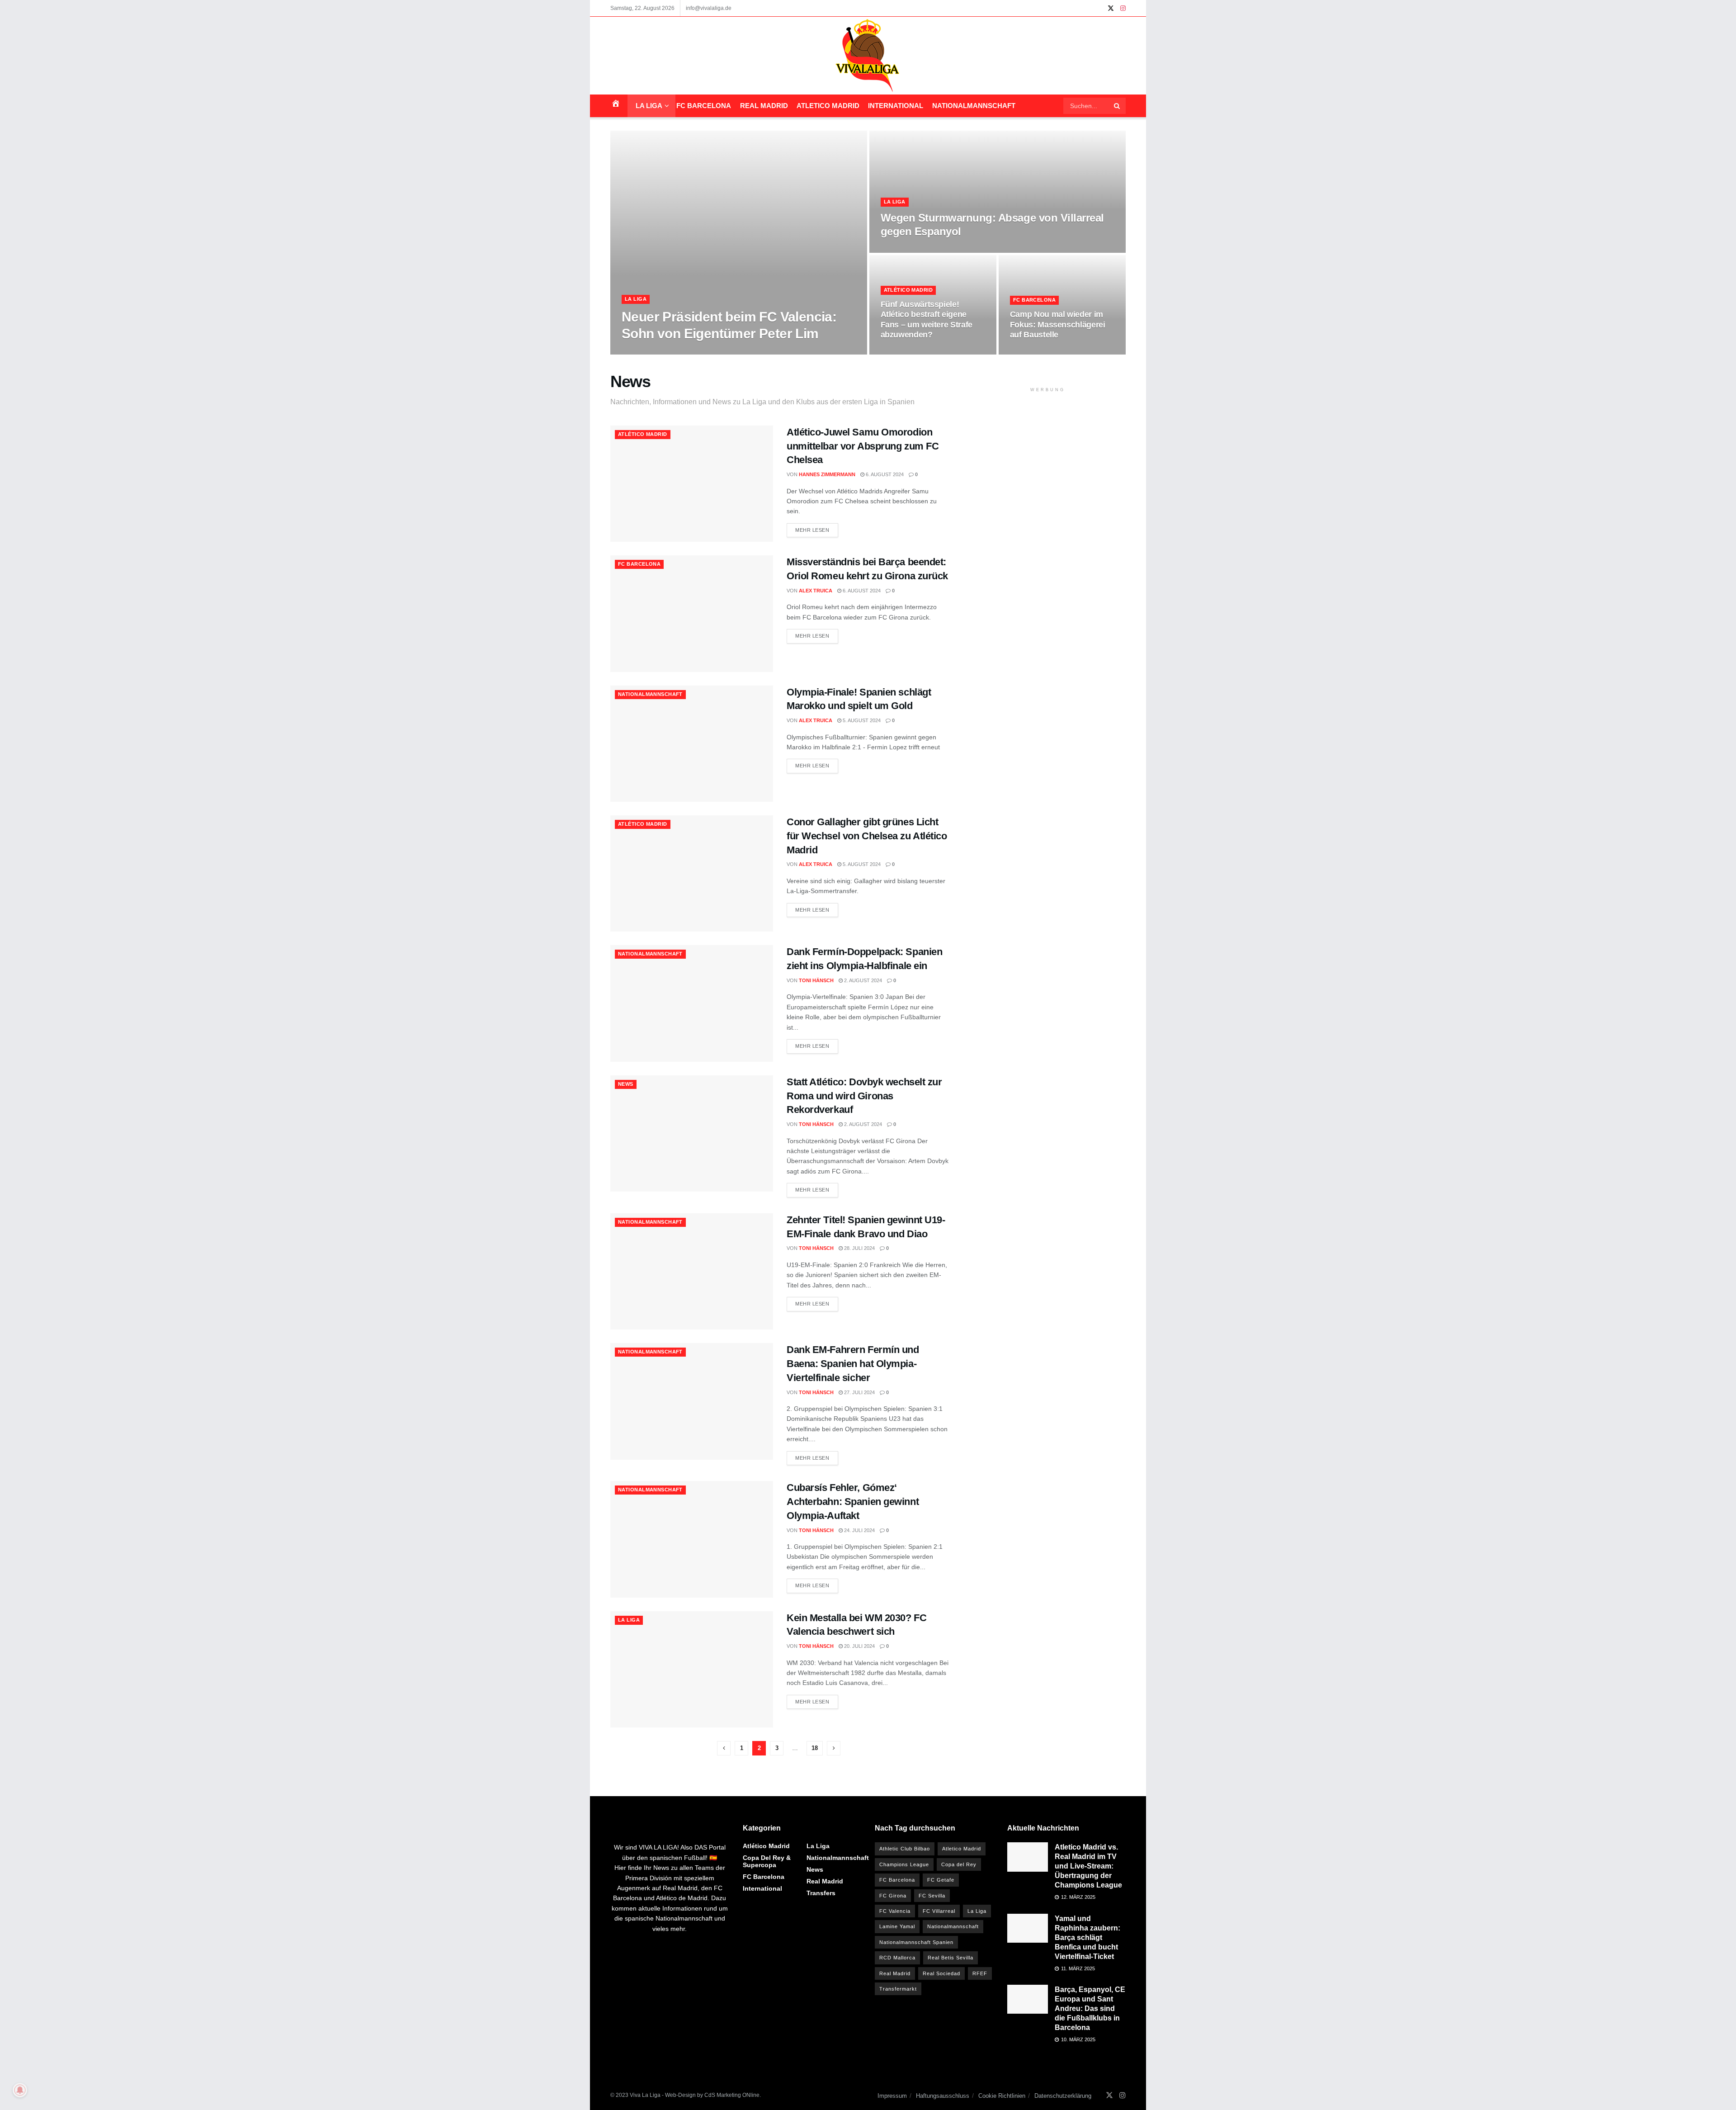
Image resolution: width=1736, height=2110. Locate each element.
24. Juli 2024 (859, 1530)
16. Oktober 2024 (908, 352)
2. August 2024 (862, 980)
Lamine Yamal (897, 1926)
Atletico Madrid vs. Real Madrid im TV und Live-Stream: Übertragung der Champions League (1088, 1866)
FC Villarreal (939, 1911)
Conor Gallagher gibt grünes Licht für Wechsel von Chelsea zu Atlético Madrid (867, 836)
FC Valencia (895, 1911)
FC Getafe (941, 1880)
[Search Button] (1118, 106)
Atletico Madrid (828, 106)
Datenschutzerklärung (1063, 2096)
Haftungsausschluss (943, 2096)
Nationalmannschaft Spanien (916, 1942)
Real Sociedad (941, 1973)
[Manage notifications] (20, 2090)
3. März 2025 (723, 352)
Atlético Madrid (908, 290)
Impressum (892, 2096)
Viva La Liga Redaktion (666, 352)
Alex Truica (816, 591)
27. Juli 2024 (859, 1392)
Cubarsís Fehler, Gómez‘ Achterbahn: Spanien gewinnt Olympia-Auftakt (853, 1502)
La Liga (649, 106)
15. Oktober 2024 (1037, 352)
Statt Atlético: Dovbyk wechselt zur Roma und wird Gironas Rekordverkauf (864, 1096)
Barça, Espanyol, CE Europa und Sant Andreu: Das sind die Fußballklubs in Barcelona (1090, 2008)
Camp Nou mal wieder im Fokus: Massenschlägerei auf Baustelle (1058, 324)
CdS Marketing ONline (732, 2095)
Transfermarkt (898, 1989)
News (626, 1084)
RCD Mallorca (897, 1958)
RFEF (980, 1973)
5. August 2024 (861, 720)
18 (815, 1748)
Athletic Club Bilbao (905, 1849)
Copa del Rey (959, 1864)
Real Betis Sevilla (951, 1958)
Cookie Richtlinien (1002, 2096)
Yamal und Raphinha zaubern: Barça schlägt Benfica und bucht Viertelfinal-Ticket (1087, 1937)
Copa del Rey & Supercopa (767, 1861)
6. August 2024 (884, 474)
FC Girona (893, 1896)
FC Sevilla (932, 1896)
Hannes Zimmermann (827, 474)
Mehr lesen (812, 530)
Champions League (904, 1864)
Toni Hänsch (816, 980)
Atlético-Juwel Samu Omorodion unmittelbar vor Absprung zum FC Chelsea (863, 446)
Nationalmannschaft (974, 106)
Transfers (821, 1893)
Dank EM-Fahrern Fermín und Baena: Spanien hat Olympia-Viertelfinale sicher (853, 1364)
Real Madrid (764, 106)
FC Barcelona (704, 106)
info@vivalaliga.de (709, 8)
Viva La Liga (645, 2095)
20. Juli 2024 (859, 1646)
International (896, 106)
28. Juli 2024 (859, 1248)
